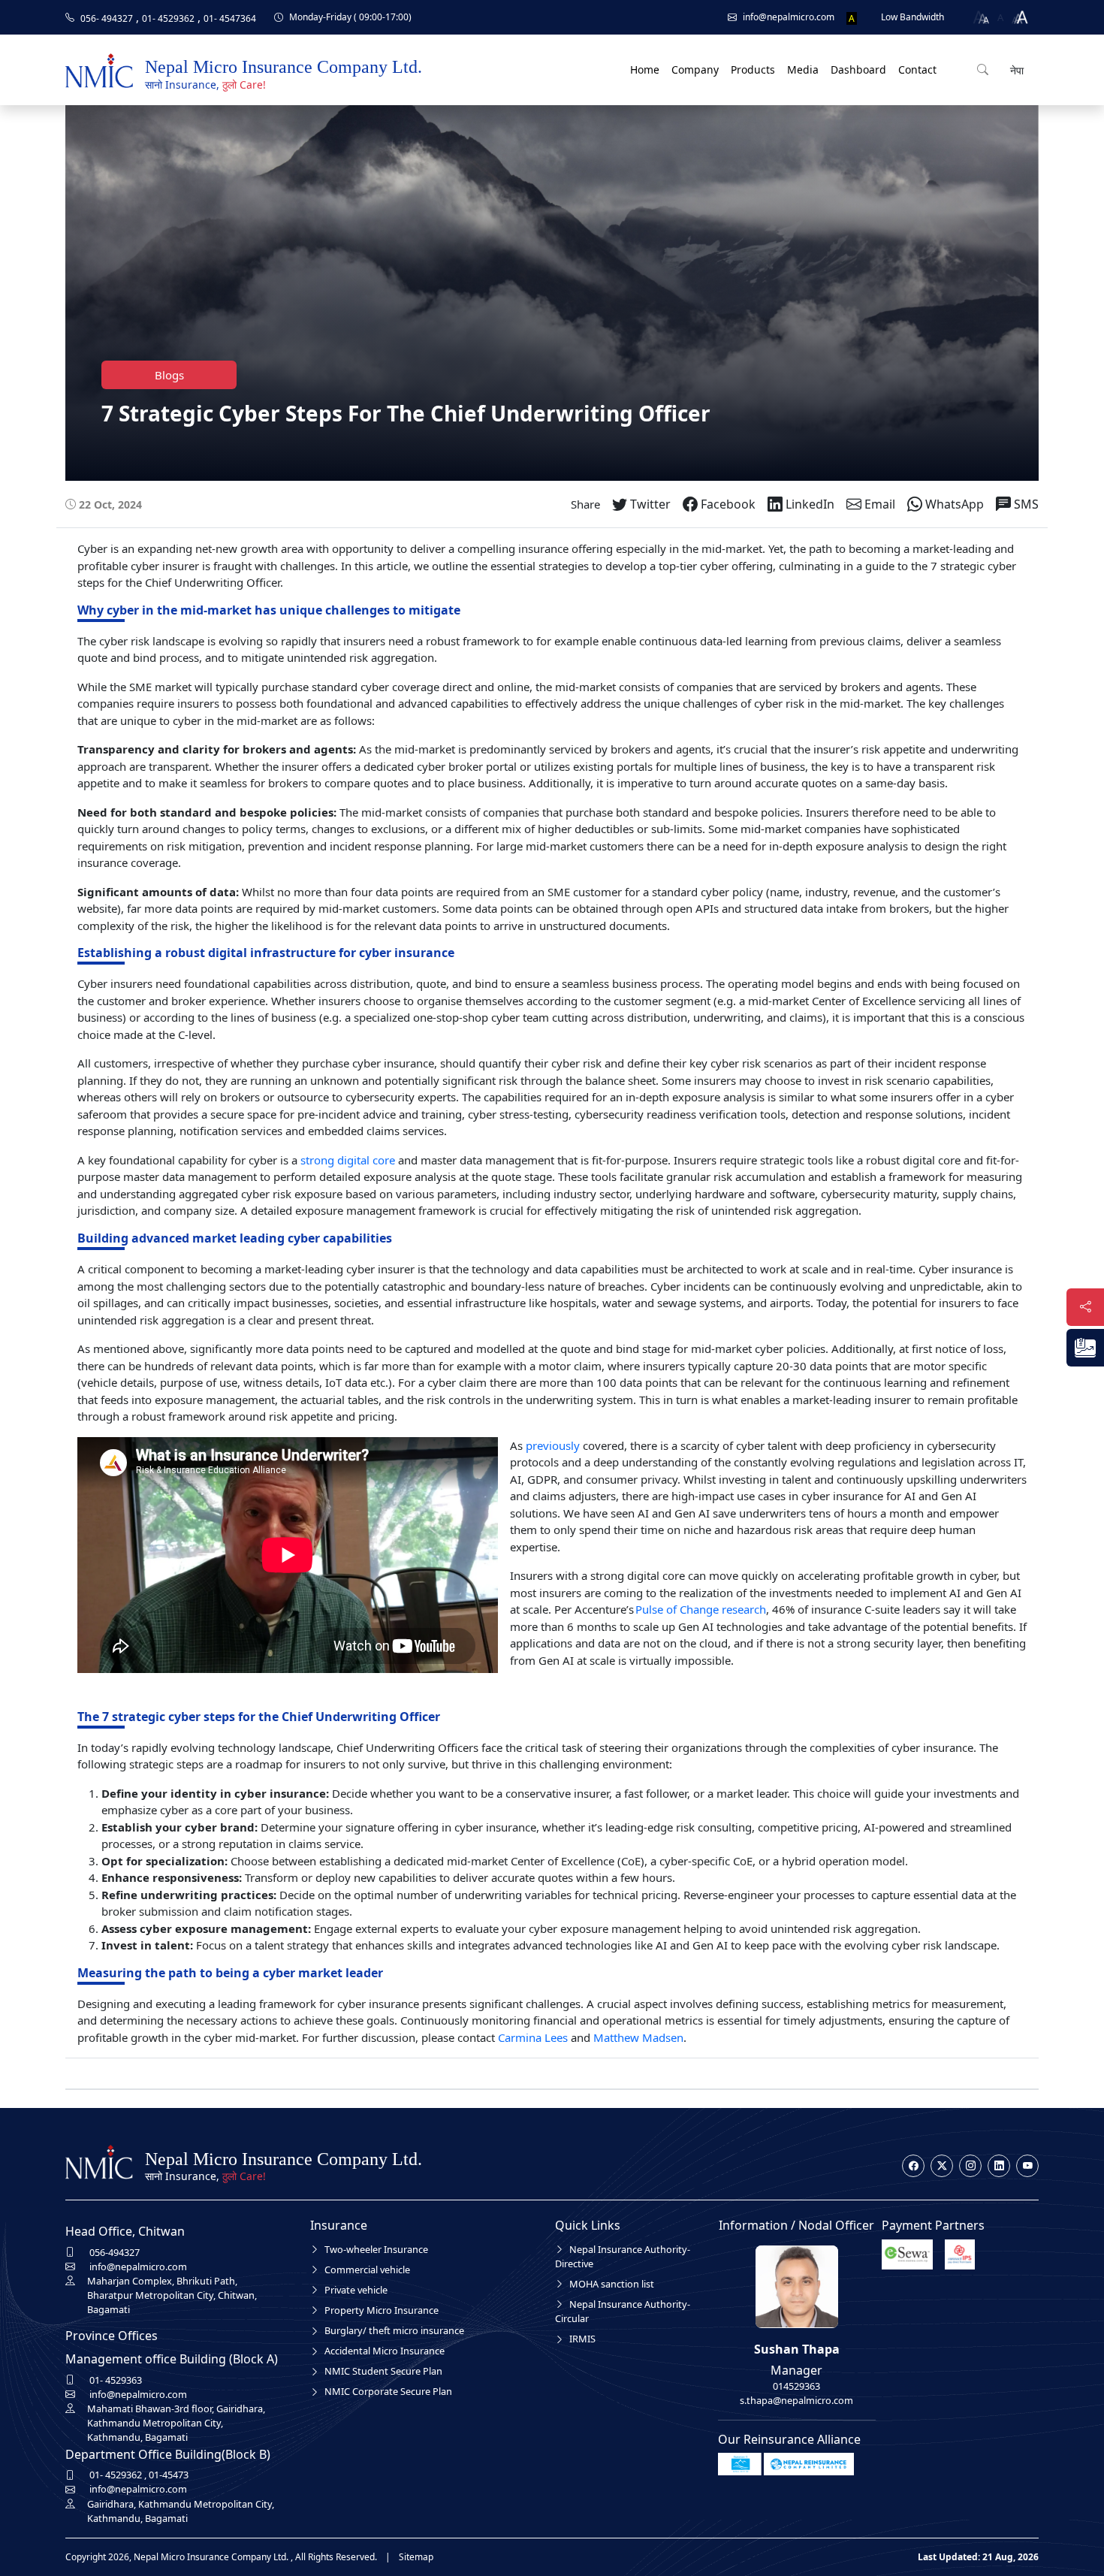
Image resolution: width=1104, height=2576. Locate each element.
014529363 (796, 2386)
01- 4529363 (116, 2380)
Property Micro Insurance (382, 2310)
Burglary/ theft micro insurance (394, 2330)
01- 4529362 (168, 18)
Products (753, 69)
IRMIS (582, 2339)
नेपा (1015, 70)
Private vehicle (356, 2290)
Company (695, 69)
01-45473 (169, 2475)
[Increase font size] (1021, 17)
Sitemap (416, 2557)
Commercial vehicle (367, 2269)
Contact (917, 69)
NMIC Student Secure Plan (383, 2371)
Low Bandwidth (912, 17)
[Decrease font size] (979, 17)
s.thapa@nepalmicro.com (796, 2400)
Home (645, 69)
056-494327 (115, 2252)
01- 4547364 (230, 18)
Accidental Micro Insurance (385, 2351)
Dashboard (858, 69)
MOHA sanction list (612, 2284)
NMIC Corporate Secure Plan (388, 2391)
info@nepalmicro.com (138, 2266)
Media (803, 69)
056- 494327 (107, 18)
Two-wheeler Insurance (376, 2249)
